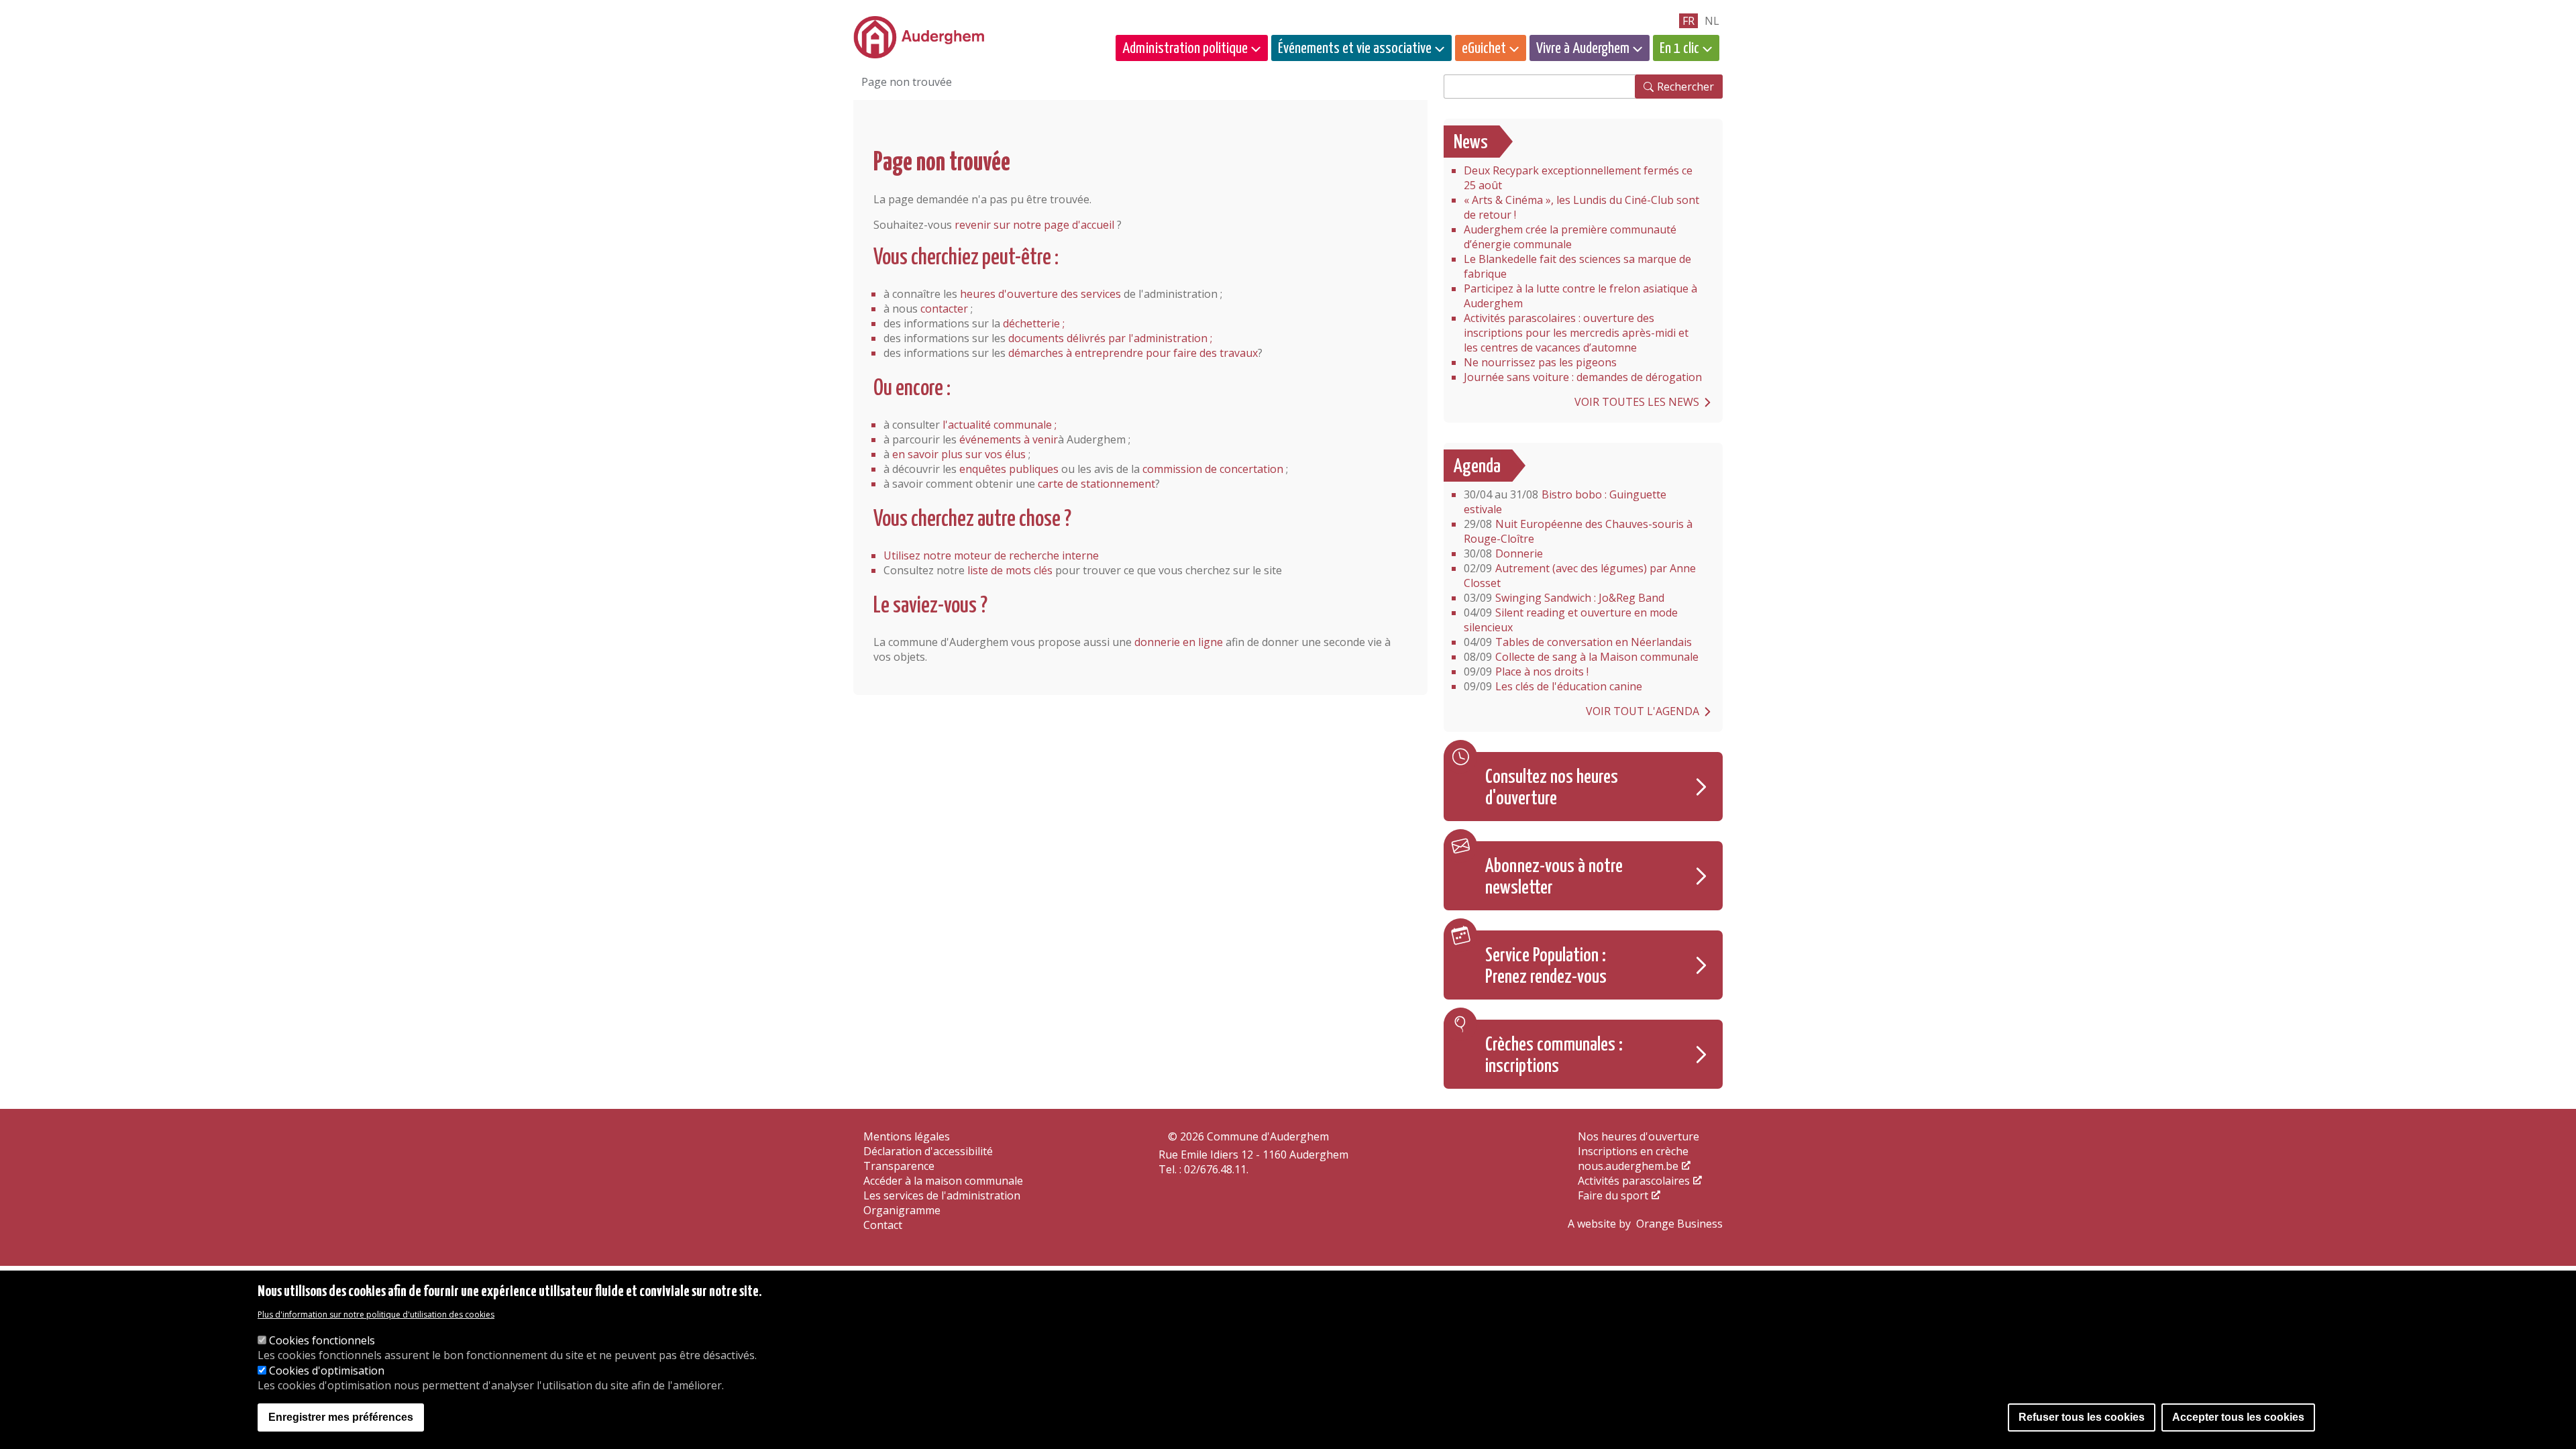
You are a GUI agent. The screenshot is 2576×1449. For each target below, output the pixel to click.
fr (1688, 21)
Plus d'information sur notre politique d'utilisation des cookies (376, 1315)
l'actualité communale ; (1000, 425)
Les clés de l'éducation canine (1553, 686)
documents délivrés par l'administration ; (1110, 338)
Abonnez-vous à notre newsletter (1554, 877)
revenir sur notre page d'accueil (1034, 225)
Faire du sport (1613, 1195)
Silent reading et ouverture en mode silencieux (1571, 620)
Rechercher (1685, 87)
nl (1712, 21)
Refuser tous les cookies (2082, 1417)
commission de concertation (1213, 469)
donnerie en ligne (1179, 642)
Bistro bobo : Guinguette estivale (1565, 502)
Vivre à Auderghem (1583, 49)
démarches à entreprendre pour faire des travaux (1133, 353)
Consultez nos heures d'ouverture (1552, 788)
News (1471, 143)
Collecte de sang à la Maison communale (1581, 657)
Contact (883, 1225)
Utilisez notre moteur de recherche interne (991, 555)
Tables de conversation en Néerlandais (1578, 642)
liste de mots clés (1010, 570)
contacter (944, 309)
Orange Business (1679, 1224)
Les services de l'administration (942, 1195)
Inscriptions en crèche (1633, 1151)
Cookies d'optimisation (327, 1371)
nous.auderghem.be (1628, 1166)
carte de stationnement (1096, 484)
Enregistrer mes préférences (341, 1417)
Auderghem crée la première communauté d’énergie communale (1570, 237)
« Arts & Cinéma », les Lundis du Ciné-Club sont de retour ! (1581, 207)
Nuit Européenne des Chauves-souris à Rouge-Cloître (1578, 531)
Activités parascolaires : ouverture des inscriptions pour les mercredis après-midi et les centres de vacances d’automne (1576, 333)
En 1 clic (1679, 49)
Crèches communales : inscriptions (1554, 1056)
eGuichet (1484, 49)
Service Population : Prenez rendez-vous (1546, 967)
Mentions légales (907, 1136)
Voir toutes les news (1637, 402)
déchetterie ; (1034, 323)
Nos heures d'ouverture (1639, 1136)
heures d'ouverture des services (1040, 294)
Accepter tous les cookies (2238, 1417)
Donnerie (1503, 553)
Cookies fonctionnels (322, 1341)
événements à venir (1009, 439)
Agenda (1477, 467)
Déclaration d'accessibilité (928, 1151)
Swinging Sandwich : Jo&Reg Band (1564, 598)
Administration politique (1185, 49)
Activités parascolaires (1634, 1181)
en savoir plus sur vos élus (959, 454)
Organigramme (902, 1210)
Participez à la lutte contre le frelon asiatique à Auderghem (1580, 296)
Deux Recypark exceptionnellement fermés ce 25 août (1578, 178)
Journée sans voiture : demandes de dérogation (1583, 377)
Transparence (899, 1166)
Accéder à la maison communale (943, 1181)
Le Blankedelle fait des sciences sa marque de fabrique (1577, 266)
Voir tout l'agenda (1643, 711)
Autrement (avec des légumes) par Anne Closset (1580, 576)
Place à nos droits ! (1526, 672)
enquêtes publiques (1009, 469)
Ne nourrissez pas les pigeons (1540, 362)
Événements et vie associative (1355, 49)
